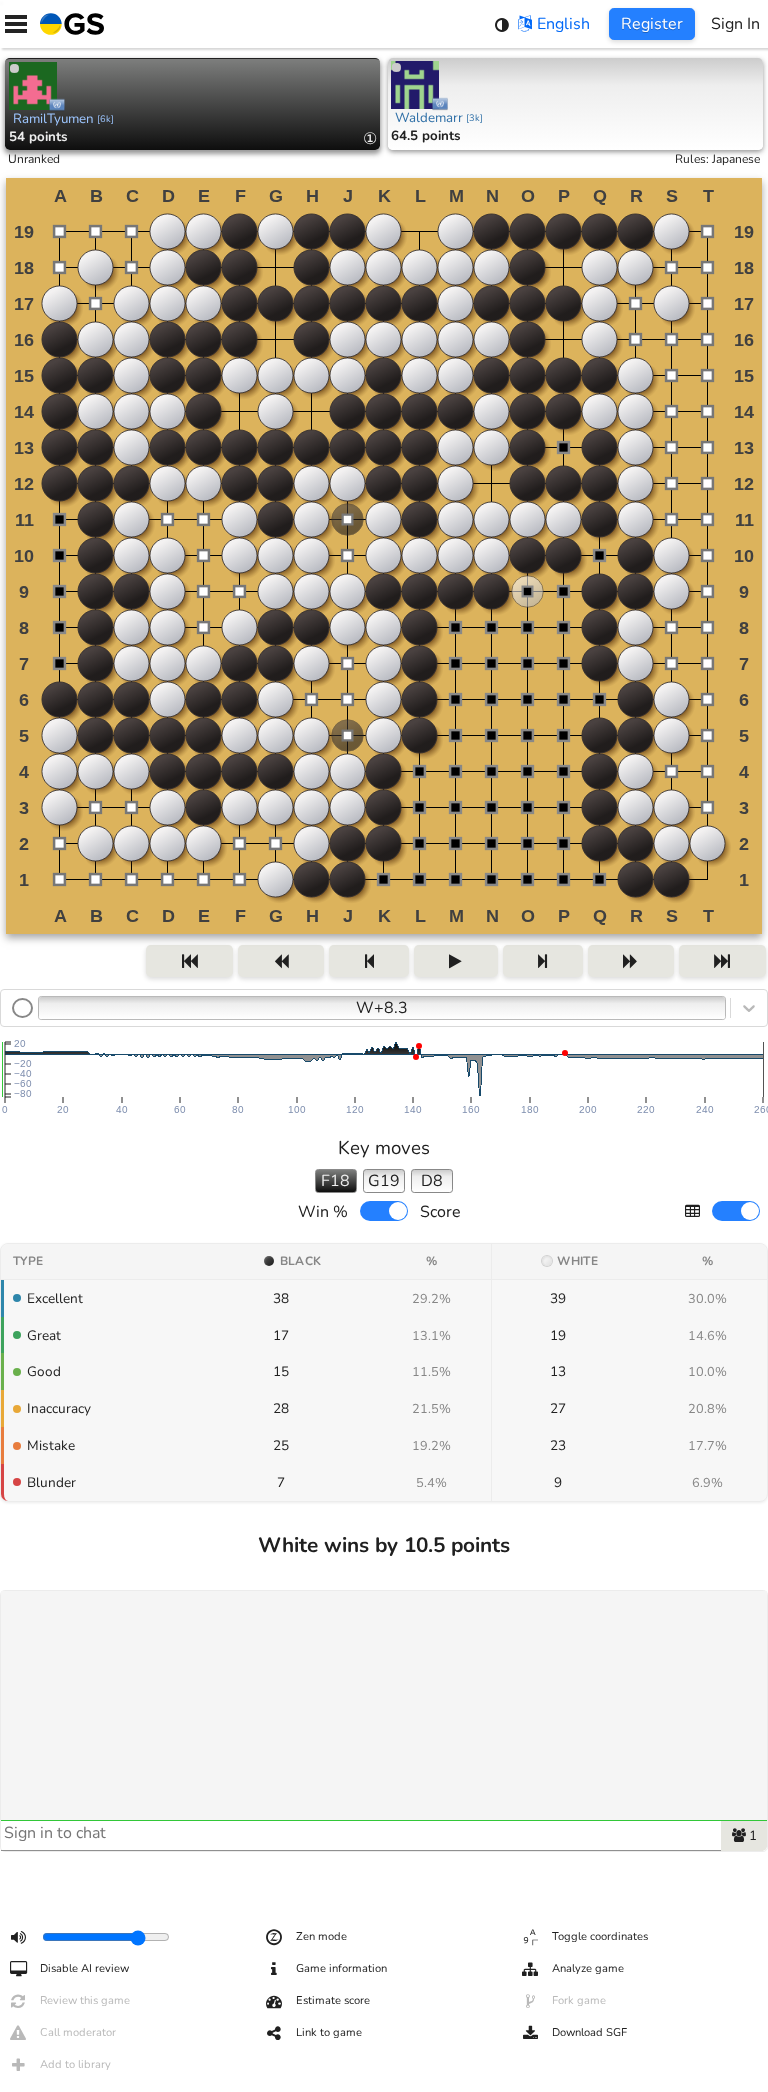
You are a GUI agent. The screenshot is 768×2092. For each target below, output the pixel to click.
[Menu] (16, 24)
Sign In (735, 24)
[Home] (68, 24)
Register (652, 24)
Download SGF (589, 2032)
